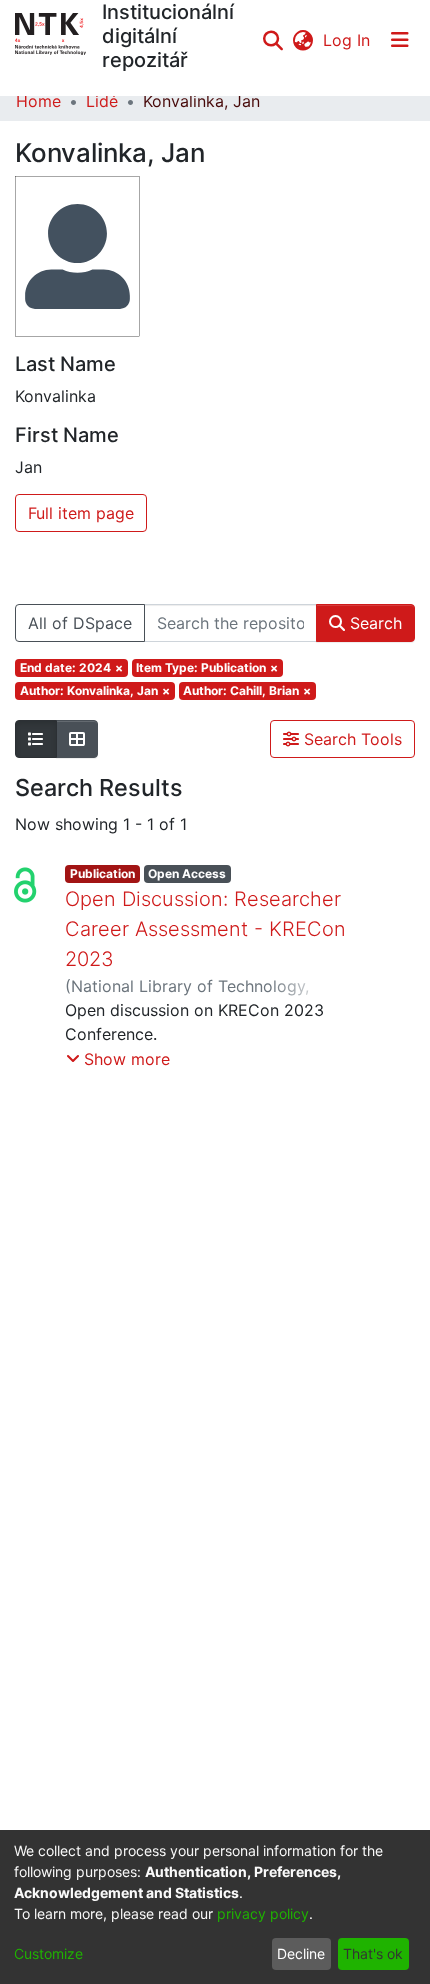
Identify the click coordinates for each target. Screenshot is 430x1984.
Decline (301, 1953)
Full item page (81, 513)
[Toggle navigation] (400, 40)
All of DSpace (80, 623)
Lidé (102, 101)
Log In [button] (347, 40)
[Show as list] (36, 739)
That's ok (373, 1953)
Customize (48, 1953)
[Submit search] (272, 40)
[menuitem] (302, 40)
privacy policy (263, 1913)
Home (38, 101)
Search (373, 623)
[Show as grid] (77, 739)
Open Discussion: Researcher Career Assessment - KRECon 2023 (205, 929)
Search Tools (350, 739)
